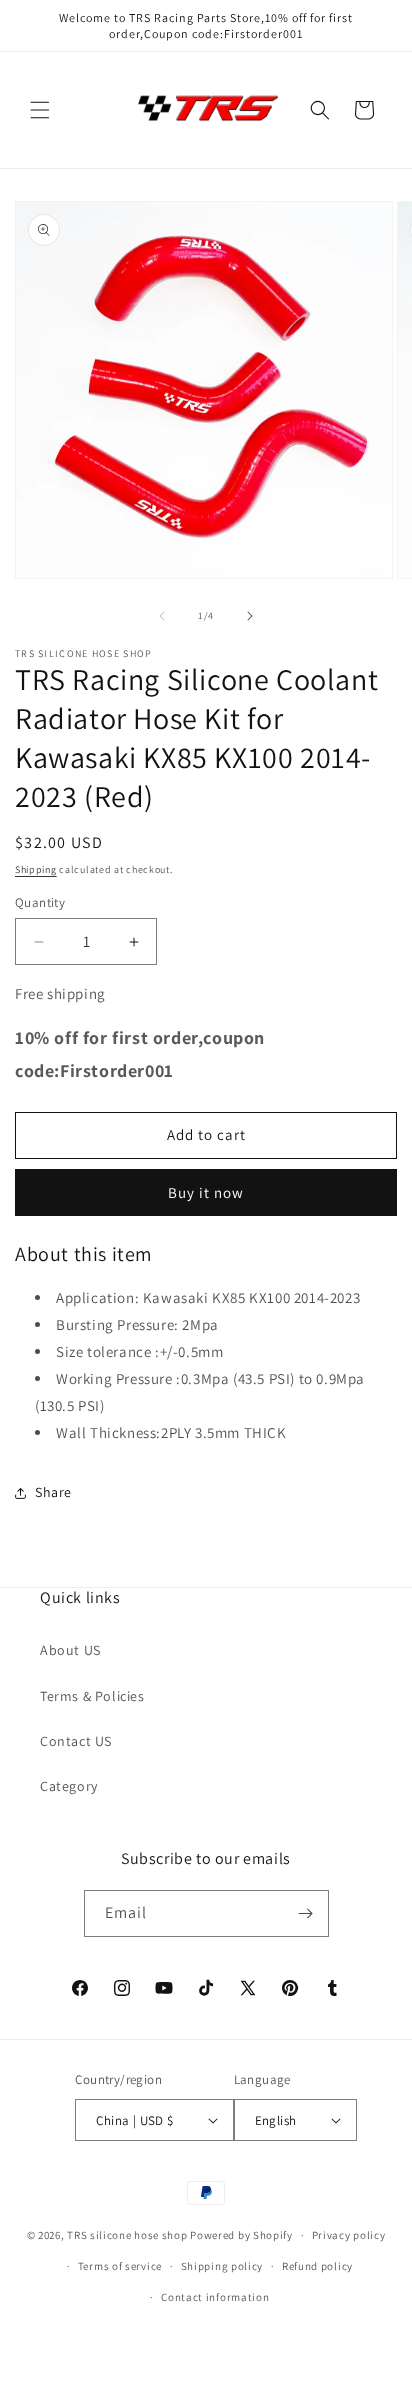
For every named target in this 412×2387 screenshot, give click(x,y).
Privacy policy (349, 2235)
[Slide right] (250, 616)
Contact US (76, 1741)
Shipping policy (222, 2266)
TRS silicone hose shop (127, 2235)
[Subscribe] (306, 1913)
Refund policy (317, 2266)
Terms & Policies (92, 1696)
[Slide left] (162, 616)
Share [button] (53, 1492)
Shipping (36, 869)
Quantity (40, 902)
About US (70, 1650)
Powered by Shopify (241, 2235)
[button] (40, 110)
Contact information (215, 2297)
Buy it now (206, 1192)
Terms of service (120, 2266)
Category (69, 1786)
